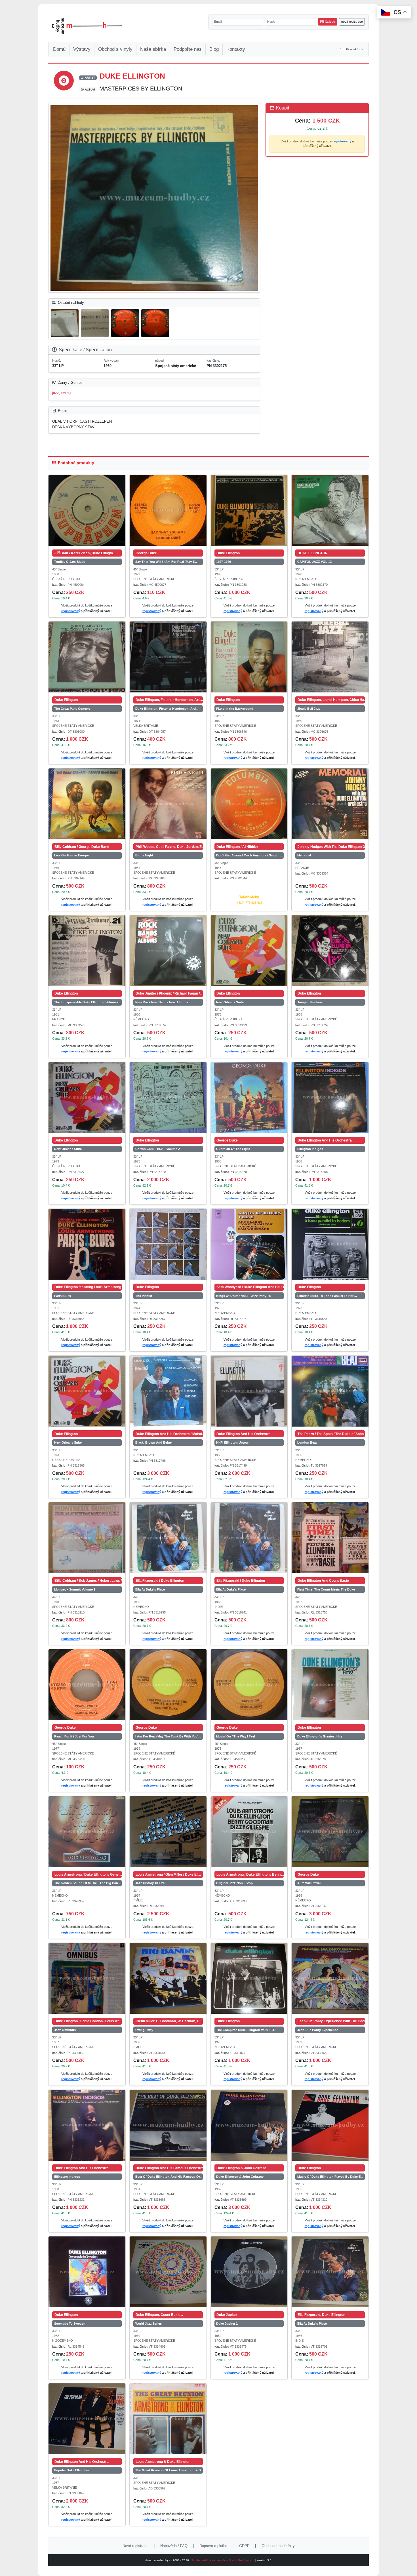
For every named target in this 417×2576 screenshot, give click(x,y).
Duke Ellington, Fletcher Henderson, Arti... (167, 709)
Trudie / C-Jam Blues (70, 562)
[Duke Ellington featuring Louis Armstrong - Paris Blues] (87, 1244)
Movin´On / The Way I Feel (236, 1736)
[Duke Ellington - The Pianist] (168, 1244)
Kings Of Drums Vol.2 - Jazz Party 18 (243, 1296)
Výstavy (82, 49)
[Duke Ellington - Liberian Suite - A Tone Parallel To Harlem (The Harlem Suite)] (330, 1244)
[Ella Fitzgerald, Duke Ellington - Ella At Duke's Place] (330, 2272)
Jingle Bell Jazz (309, 709)
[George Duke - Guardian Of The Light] (249, 1098)
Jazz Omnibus (65, 2030)
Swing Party (144, 2030)
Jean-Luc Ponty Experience (318, 2030)
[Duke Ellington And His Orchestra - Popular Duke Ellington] (87, 2419)
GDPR (244, 2546)
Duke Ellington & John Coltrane (240, 2177)
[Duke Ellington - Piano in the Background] (249, 657)
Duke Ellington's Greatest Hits (320, 1736)
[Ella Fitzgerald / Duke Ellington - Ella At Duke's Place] (168, 1538)
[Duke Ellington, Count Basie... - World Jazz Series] (168, 2272)
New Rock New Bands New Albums (162, 1002)
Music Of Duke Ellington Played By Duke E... (330, 2177)
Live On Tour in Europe (71, 855)
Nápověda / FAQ (174, 2546)
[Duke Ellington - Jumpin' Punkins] (330, 951)
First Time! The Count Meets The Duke (326, 1589)
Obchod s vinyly (115, 49)
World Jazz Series (149, 2324)
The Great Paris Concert (72, 709)
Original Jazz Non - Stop (234, 1883)
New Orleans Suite (230, 1002)
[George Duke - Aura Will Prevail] (330, 1832)
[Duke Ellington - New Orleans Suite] (249, 951)
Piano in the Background (235, 709)
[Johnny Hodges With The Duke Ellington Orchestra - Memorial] (330, 804)
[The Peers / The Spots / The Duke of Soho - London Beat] (330, 1391)
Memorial (304, 855)
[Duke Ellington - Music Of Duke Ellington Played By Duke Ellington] (330, 2125)
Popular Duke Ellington (71, 2470)
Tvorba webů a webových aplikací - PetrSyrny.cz (223, 2560)
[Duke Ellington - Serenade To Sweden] (87, 2272)
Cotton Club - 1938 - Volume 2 (158, 1149)
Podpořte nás (188, 49)
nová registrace (352, 22)
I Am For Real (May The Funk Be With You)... (168, 1736)
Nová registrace (135, 2546)
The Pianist (144, 1296)
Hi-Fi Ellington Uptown (233, 1442)
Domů (59, 49)
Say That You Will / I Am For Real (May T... (166, 562)
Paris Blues (63, 1296)
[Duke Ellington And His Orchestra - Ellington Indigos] (330, 1098)
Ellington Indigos (310, 1149)
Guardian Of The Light (233, 1149)
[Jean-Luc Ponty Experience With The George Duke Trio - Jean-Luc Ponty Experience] (330, 1978)
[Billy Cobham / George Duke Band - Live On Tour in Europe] (87, 804)
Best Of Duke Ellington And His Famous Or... (169, 2177)
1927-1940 (224, 562)
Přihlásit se (328, 22)
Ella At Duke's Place (150, 1589)
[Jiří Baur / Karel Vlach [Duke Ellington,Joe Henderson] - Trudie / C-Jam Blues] (87, 510)
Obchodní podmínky (278, 2546)
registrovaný (342, 141)
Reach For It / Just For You (74, 1736)
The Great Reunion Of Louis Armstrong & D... (169, 2470)
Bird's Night (144, 855)
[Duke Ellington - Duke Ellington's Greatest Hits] (330, 1685)
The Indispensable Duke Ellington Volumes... (88, 1002)
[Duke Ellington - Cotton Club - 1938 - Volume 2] (168, 1098)
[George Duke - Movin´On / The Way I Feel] (249, 1685)
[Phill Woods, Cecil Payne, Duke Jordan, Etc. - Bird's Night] (168, 804)
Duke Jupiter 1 (227, 2324)
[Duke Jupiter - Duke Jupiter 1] (249, 2272)
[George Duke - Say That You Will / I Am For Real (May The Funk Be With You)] (168, 510)
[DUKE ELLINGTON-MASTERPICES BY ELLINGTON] (154, 198)
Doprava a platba (213, 2546)
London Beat (307, 1442)
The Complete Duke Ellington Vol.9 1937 (246, 2030)
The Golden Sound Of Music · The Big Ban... (87, 1883)
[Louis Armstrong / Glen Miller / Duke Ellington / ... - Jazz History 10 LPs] (168, 1832)
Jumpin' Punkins (310, 1002)
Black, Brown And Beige (153, 1442)
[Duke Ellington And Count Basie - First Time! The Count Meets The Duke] (330, 1538)
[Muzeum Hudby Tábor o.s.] (87, 26)
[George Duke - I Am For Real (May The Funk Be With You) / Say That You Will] (168, 1685)
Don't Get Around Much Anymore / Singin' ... (249, 855)
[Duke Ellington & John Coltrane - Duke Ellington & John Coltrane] (249, 2125)
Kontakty (236, 49)
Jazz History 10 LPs (150, 1883)
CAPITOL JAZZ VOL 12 (314, 562)
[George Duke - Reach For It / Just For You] (87, 1685)
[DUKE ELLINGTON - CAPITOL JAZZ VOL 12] (330, 510)
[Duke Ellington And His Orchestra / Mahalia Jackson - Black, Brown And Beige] (168, 1391)
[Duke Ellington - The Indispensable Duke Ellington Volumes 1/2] (87, 951)
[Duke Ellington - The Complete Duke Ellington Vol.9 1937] (249, 1978)
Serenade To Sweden (70, 2324)
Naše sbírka (153, 49)
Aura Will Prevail (309, 1883)
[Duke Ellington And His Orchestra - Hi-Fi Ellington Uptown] (249, 1391)
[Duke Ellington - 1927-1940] (249, 510)
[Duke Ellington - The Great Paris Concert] (87, 657)
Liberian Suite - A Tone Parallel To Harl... (327, 1296)
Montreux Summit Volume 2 (75, 1589)
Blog (214, 49)
